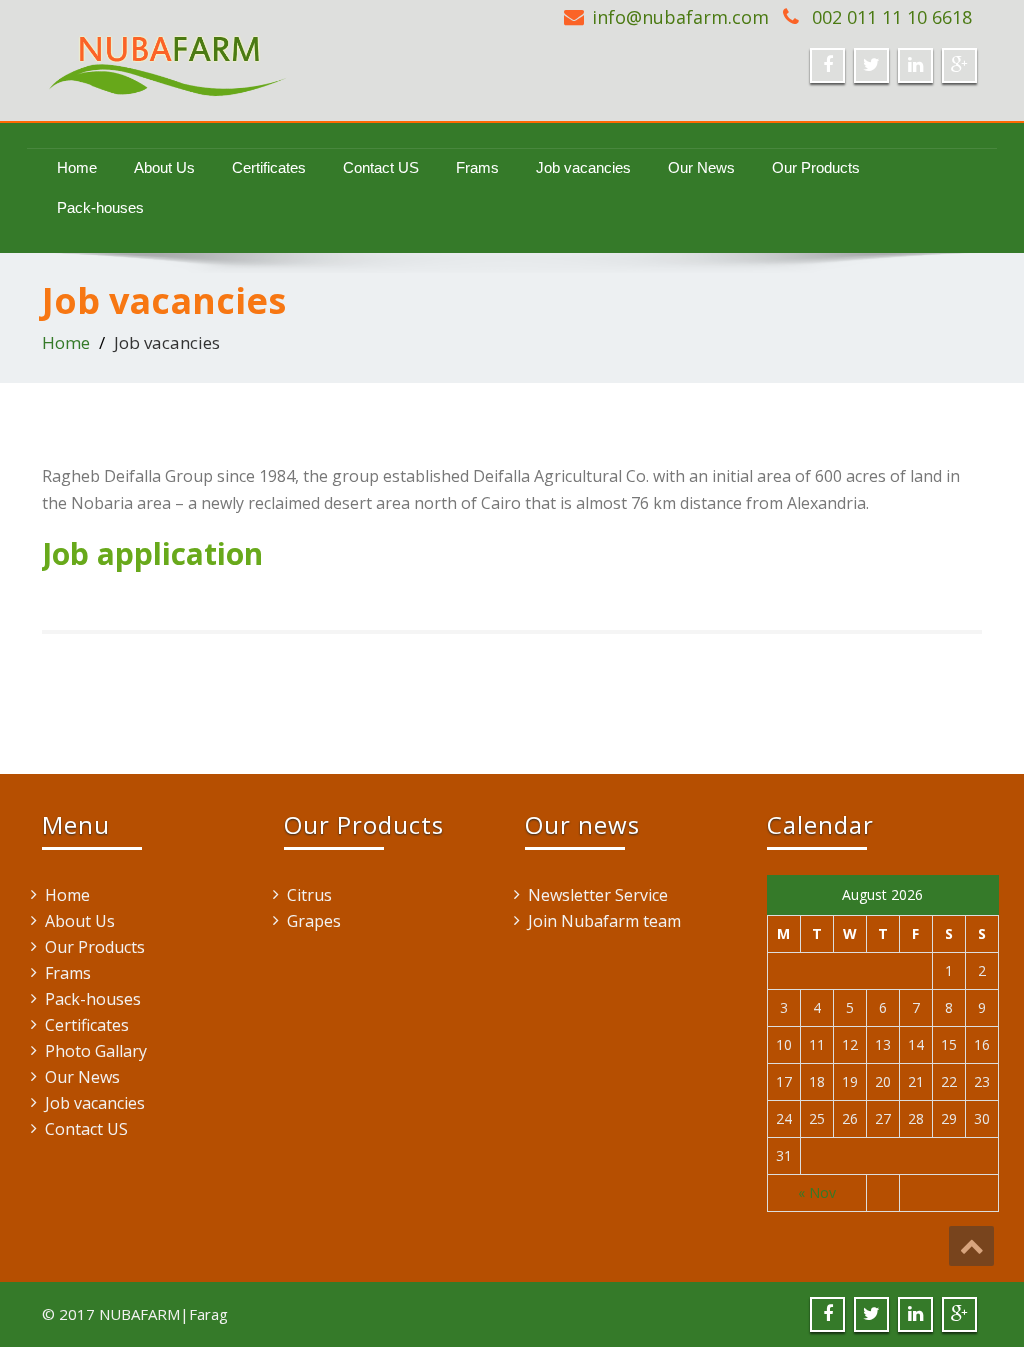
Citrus (309, 895)
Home (77, 167)
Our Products (816, 167)
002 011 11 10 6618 (889, 17)
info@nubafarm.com (680, 17)
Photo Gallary (96, 1051)
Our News (701, 167)
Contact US (381, 167)
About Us (164, 167)
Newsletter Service (598, 895)
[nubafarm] (269, 55)
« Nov (817, 1192)
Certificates (269, 167)
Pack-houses (100, 207)
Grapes (314, 921)
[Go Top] (971, 1246)
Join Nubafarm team (604, 921)
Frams (477, 167)
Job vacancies (583, 167)
